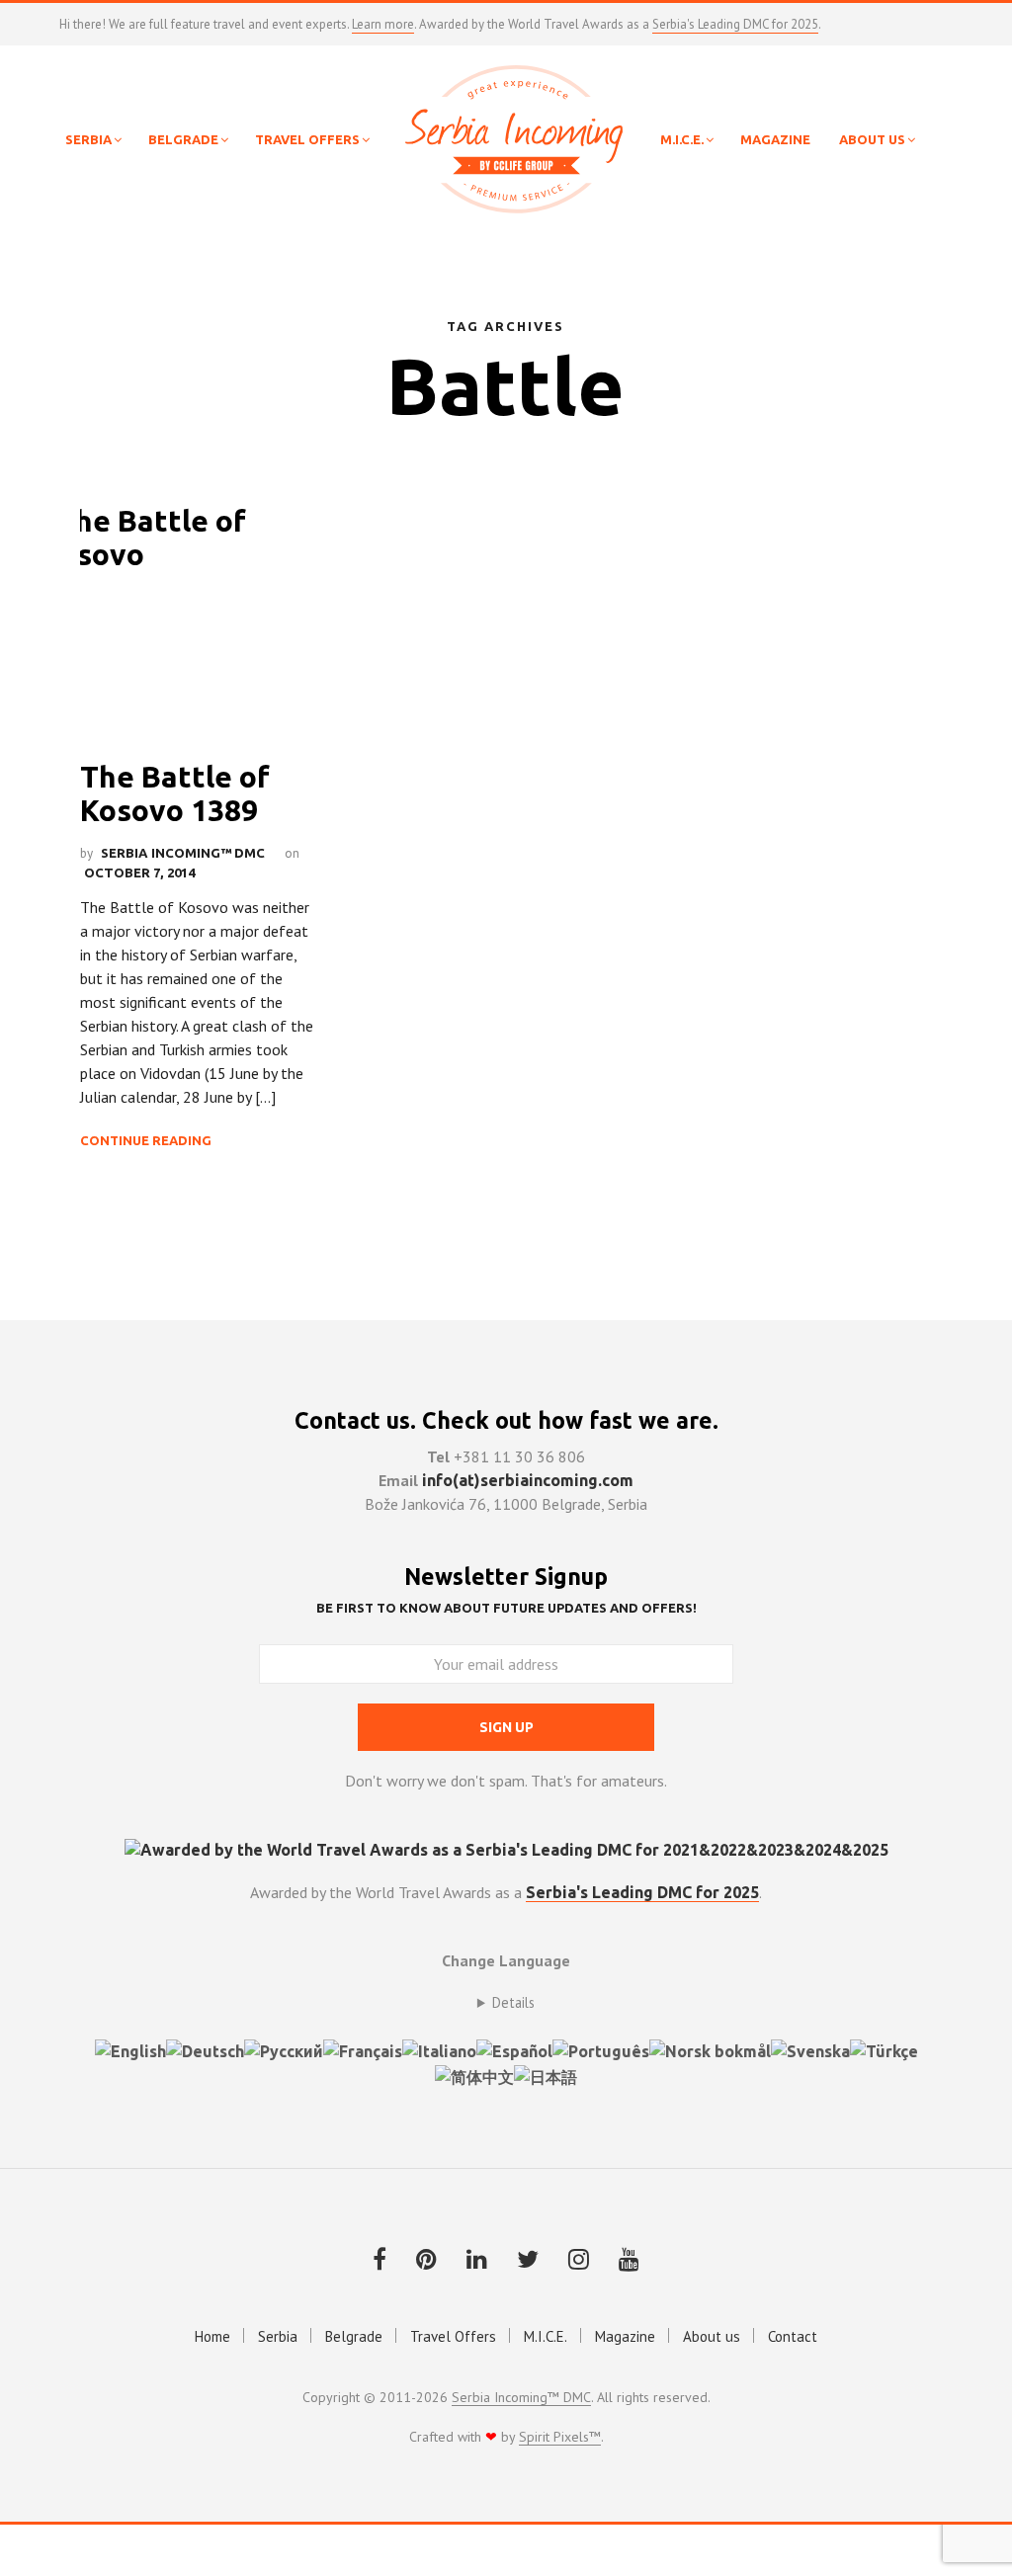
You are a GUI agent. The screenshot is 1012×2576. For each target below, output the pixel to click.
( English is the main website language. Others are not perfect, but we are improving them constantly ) (506, 2003)
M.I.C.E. (546, 2336)
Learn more (383, 24)
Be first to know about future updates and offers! (506, 1608)
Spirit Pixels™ (560, 2438)
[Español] (514, 2049)
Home (212, 2336)
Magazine (625, 2336)
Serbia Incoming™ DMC (183, 853)
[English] (130, 2049)
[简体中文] (474, 2075)
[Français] (363, 2049)
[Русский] (284, 2049)
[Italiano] (439, 2049)
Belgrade (354, 2336)
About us (712, 2336)
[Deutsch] (205, 2049)
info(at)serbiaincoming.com (528, 1480)
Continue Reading (146, 1140)
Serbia (278, 2336)
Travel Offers (453, 2336)
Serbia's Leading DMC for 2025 (735, 24)
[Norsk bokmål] (710, 2049)
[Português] (601, 2049)
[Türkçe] (884, 2049)
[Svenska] (810, 2049)
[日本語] (546, 2075)
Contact (793, 2336)
